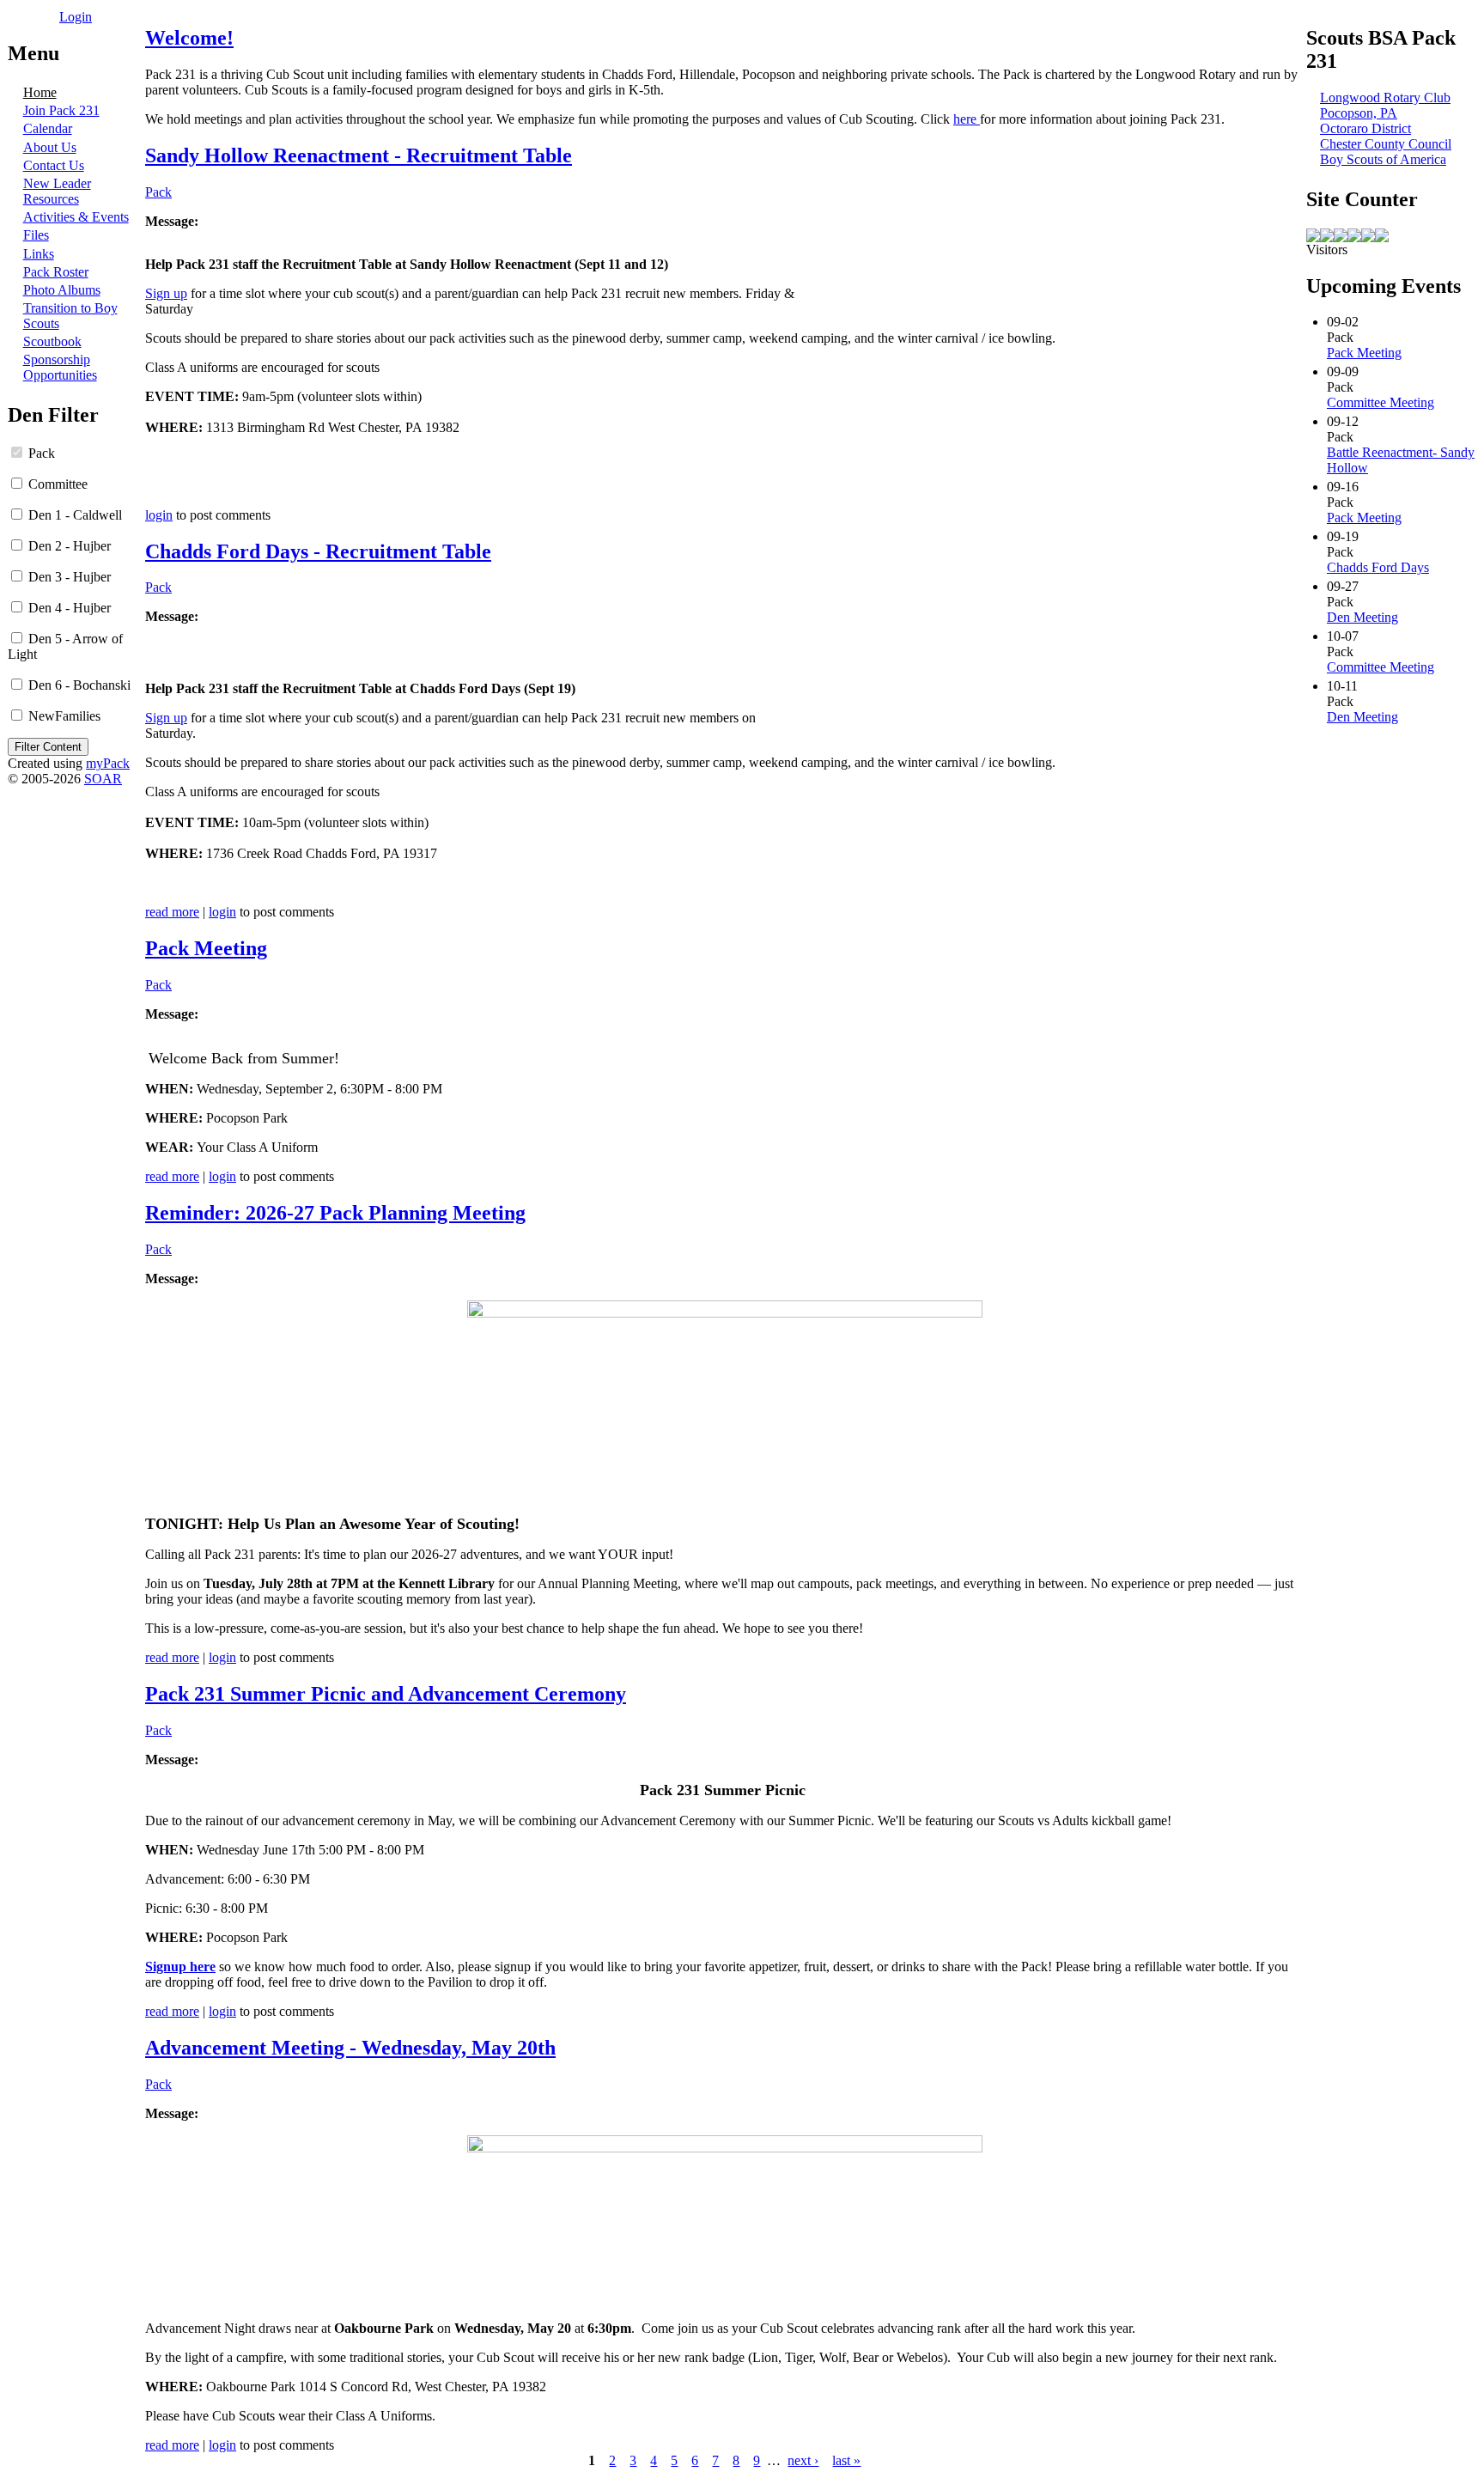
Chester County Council (1386, 144)
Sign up (166, 293)
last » (846, 2460)
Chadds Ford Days (1378, 567)
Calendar (48, 128)
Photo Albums (62, 290)
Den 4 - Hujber (68, 608)
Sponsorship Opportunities (60, 367)
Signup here (180, 1967)
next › (803, 2460)
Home (40, 92)
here (967, 119)
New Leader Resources (57, 191)
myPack (108, 763)
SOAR (103, 779)
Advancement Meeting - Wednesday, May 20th (350, 2048)
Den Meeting (1362, 617)
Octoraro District (1365, 128)
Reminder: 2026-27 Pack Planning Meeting (335, 1213)
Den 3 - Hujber (68, 577)
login (159, 515)
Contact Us (54, 165)
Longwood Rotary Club (1385, 97)
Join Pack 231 (61, 110)
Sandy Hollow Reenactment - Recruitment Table (359, 155)
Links (39, 254)
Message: (172, 221)
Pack (40, 453)
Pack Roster (56, 272)
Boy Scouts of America (1383, 159)
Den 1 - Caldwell (73, 515)
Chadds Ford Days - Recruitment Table (318, 551)
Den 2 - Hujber (68, 546)
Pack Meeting (206, 948)
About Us (50, 147)
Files (36, 235)
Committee (56, 484)
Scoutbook (52, 341)
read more (172, 912)
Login (76, 17)
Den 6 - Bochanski (78, 685)
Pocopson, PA (1359, 113)
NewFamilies (63, 716)
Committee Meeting (1381, 402)
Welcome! (189, 38)
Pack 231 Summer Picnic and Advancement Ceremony (386, 1694)
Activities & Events (76, 217)
